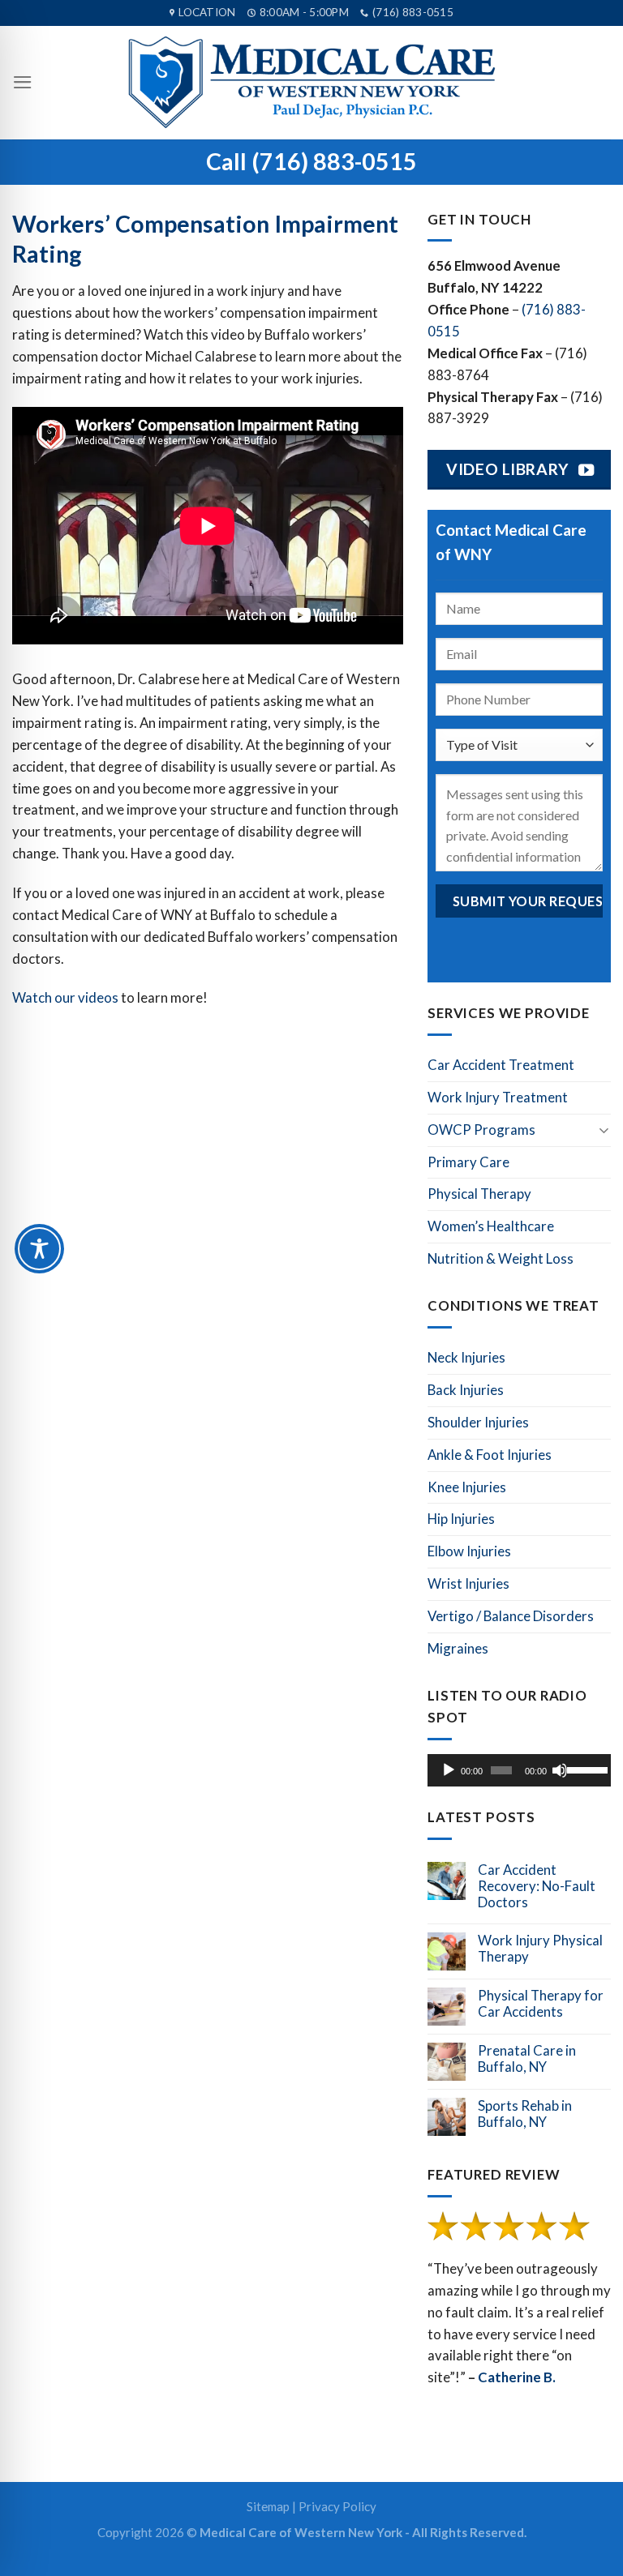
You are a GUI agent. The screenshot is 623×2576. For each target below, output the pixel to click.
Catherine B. (517, 2377)
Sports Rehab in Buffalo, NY (525, 2114)
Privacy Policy (337, 2506)
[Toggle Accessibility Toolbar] (39, 1249)
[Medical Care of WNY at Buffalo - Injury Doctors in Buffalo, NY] (311, 83)
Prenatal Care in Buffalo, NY (527, 2059)
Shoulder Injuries (478, 1422)
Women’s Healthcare (491, 1226)
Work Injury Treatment (498, 1097)
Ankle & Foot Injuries (490, 1455)
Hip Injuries (461, 1519)
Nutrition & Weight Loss (501, 1258)
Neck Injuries (466, 1357)
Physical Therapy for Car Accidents (541, 2004)
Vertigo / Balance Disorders (511, 1616)
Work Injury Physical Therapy (540, 1949)
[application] (519, 1770)
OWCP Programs (481, 1130)
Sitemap (268, 2506)
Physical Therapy (479, 1194)
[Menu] (23, 82)
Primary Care (468, 1162)
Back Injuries (466, 1390)
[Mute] (560, 1770)
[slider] (585, 1769)
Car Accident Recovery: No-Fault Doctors (537, 1886)
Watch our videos (65, 997)
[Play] (449, 1770)
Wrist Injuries (468, 1583)
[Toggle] (604, 1130)
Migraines (458, 1648)
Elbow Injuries (469, 1551)
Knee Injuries (467, 1487)
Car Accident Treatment (501, 1065)
